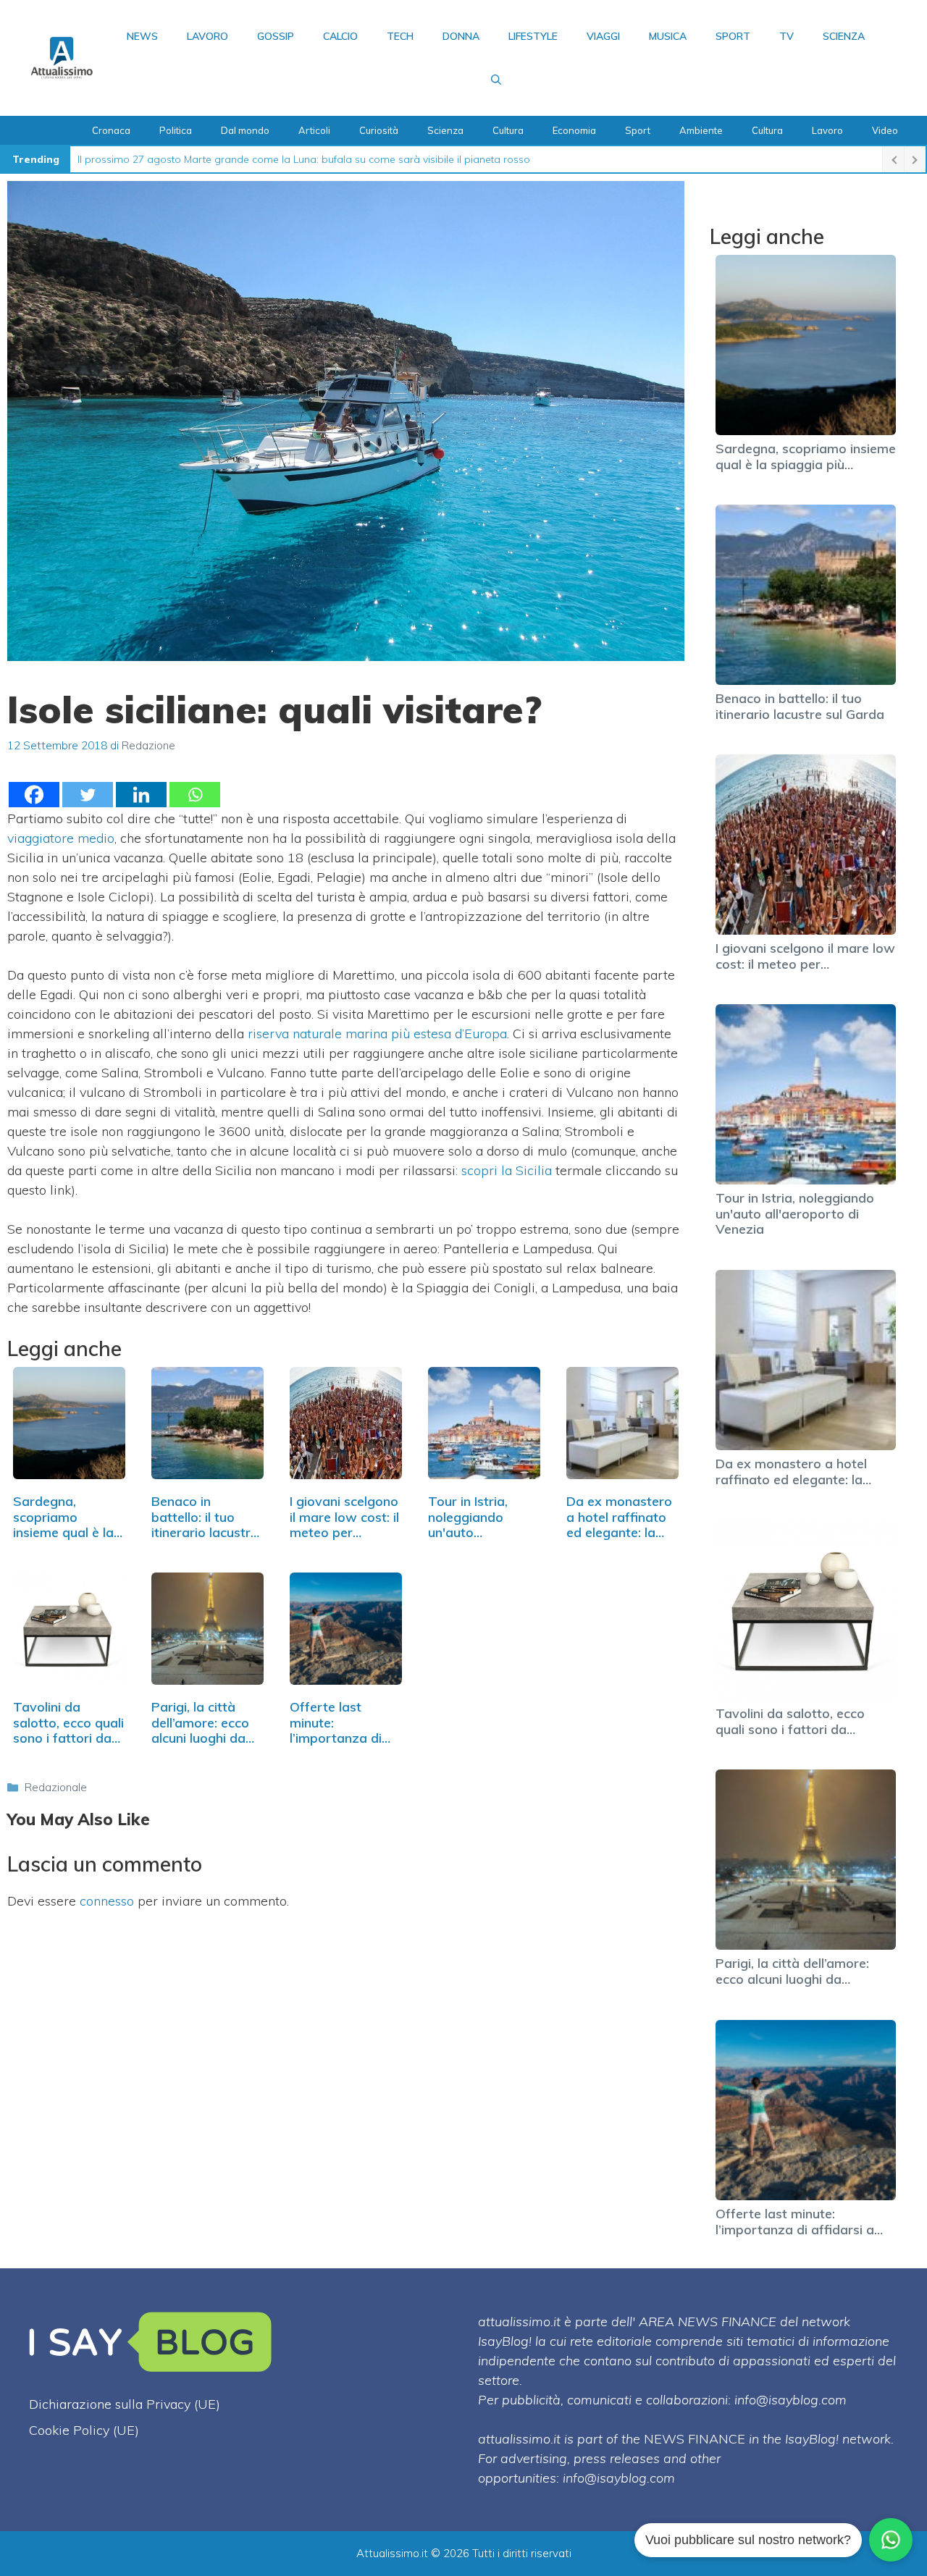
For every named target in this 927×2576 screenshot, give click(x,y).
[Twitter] (88, 795)
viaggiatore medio (61, 838)
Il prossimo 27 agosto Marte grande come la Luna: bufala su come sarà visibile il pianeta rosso (304, 159)
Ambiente (701, 130)
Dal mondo (245, 130)
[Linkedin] (141, 795)
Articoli (314, 130)
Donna (461, 36)
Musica (668, 36)
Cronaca (111, 130)
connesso (107, 1901)
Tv (787, 36)
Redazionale (56, 1787)
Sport (733, 36)
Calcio (340, 36)
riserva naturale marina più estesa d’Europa (377, 1034)
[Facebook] (34, 795)
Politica (176, 130)
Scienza (844, 36)
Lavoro (207, 36)
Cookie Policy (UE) (84, 2430)
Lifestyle (533, 36)
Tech (400, 36)
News (142, 36)
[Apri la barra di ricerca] (496, 80)
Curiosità (379, 130)
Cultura (508, 130)
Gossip (276, 36)
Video (885, 130)
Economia (574, 130)
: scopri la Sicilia (504, 1170)
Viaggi (603, 36)
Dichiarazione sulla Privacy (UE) (125, 2404)
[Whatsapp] (195, 795)
